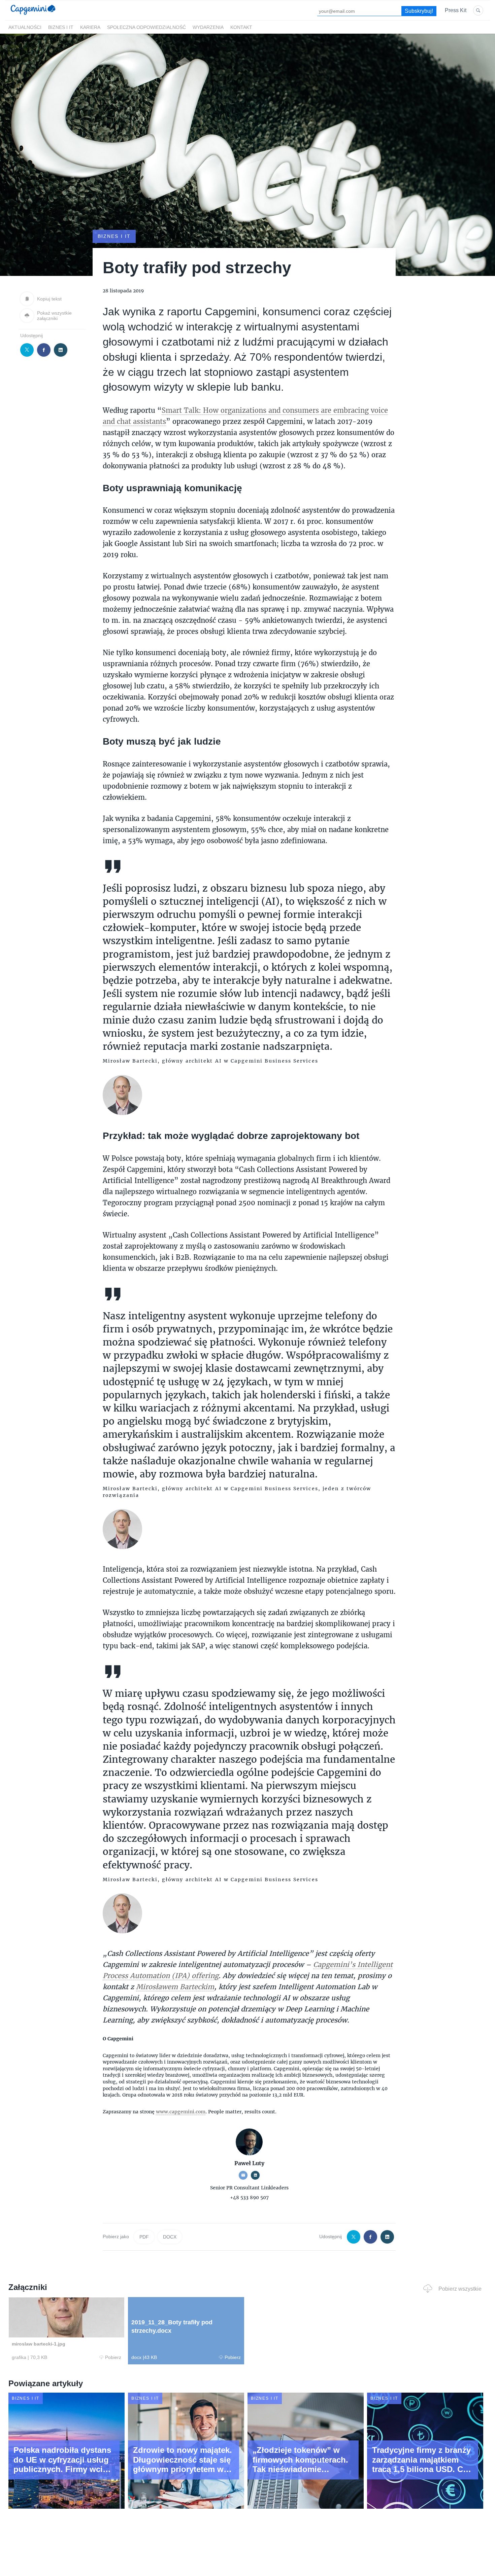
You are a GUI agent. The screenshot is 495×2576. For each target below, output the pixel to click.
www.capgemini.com (181, 2112)
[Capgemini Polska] (33, 16)
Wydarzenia (208, 27)
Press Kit (456, 10)
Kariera (90, 27)
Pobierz (113, 2357)
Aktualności (25, 27)
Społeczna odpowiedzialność (146, 27)
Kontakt (241, 27)
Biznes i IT (61, 27)
